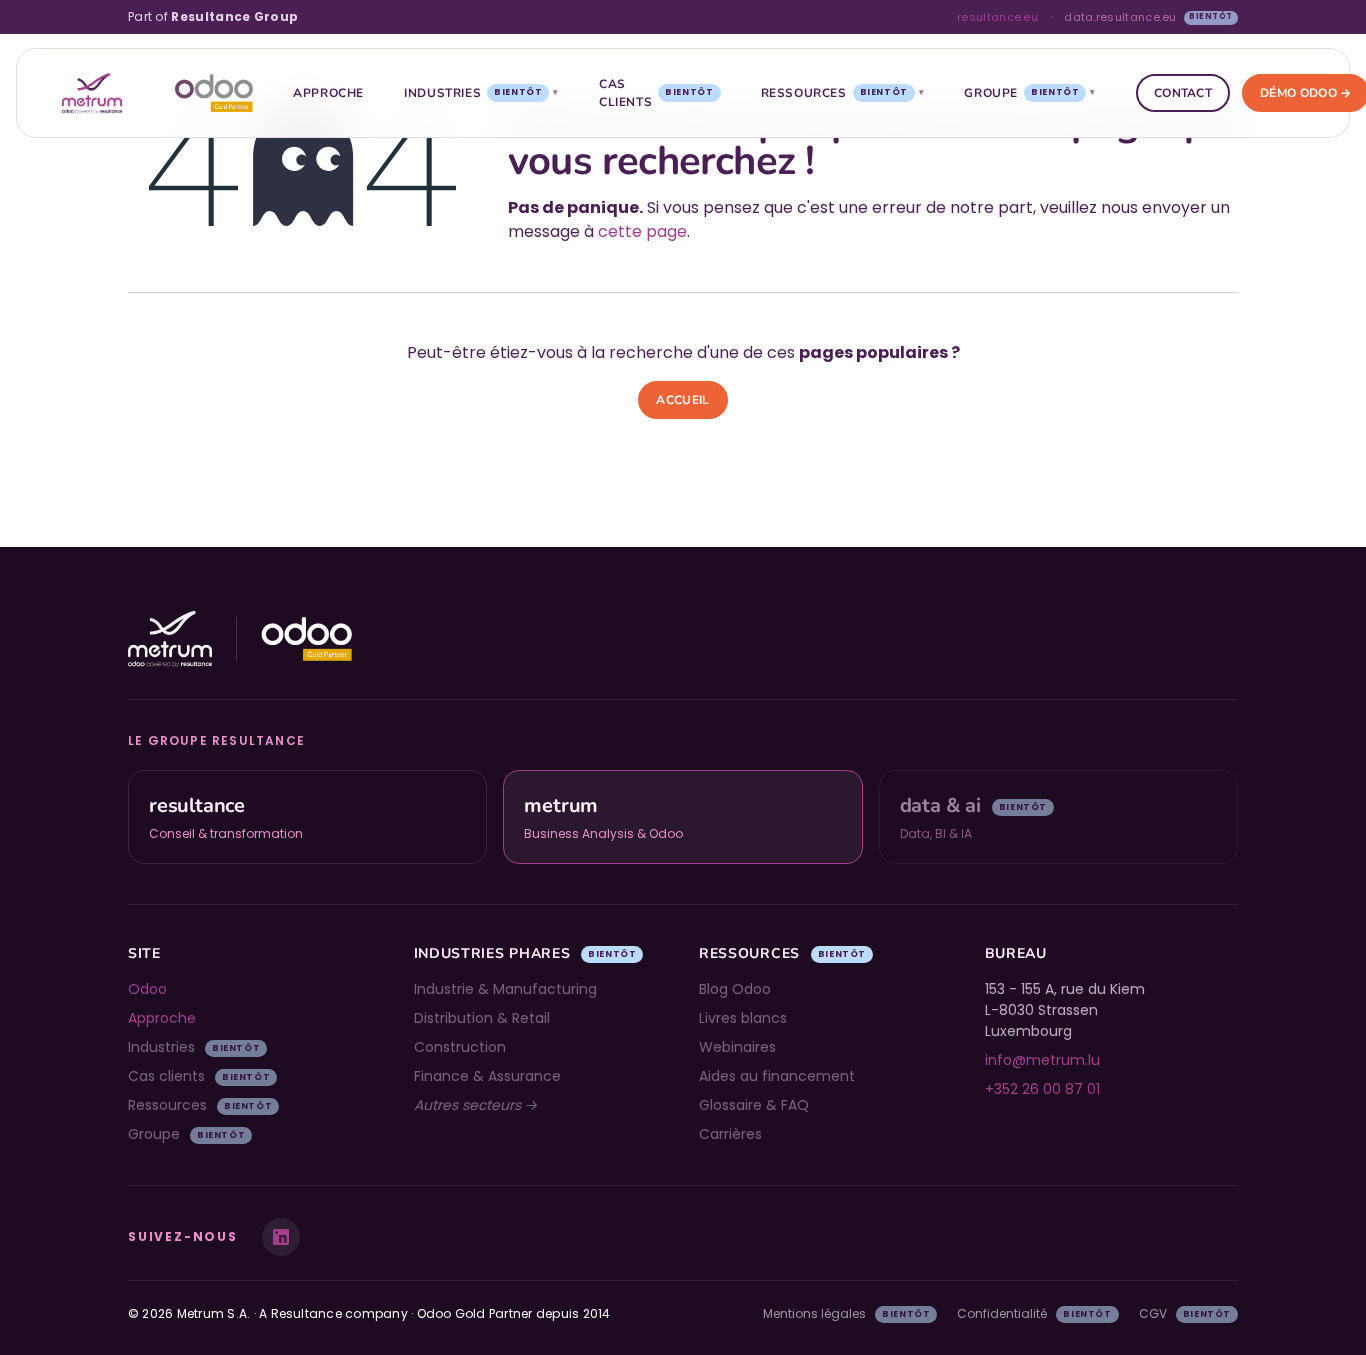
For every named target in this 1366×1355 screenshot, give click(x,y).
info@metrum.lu (1042, 1060)
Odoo (147, 989)
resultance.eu (997, 17)
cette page (642, 231)
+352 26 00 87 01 (1042, 1089)
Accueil (682, 400)
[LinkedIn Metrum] (281, 1237)
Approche (328, 93)
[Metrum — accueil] (92, 93)
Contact (1183, 93)
